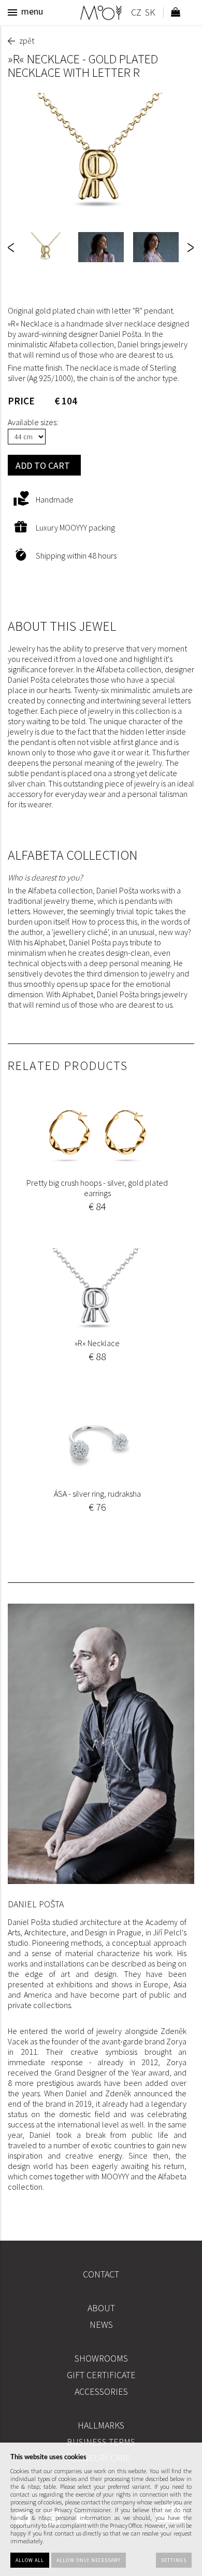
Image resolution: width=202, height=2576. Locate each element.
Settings (174, 2560)
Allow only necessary (89, 2560)
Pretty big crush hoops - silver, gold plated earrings (97, 1188)
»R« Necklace (97, 1343)
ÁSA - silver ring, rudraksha (97, 1494)
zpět (27, 40)
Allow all (30, 2560)
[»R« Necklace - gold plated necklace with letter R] (101, 155)
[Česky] (136, 14)
